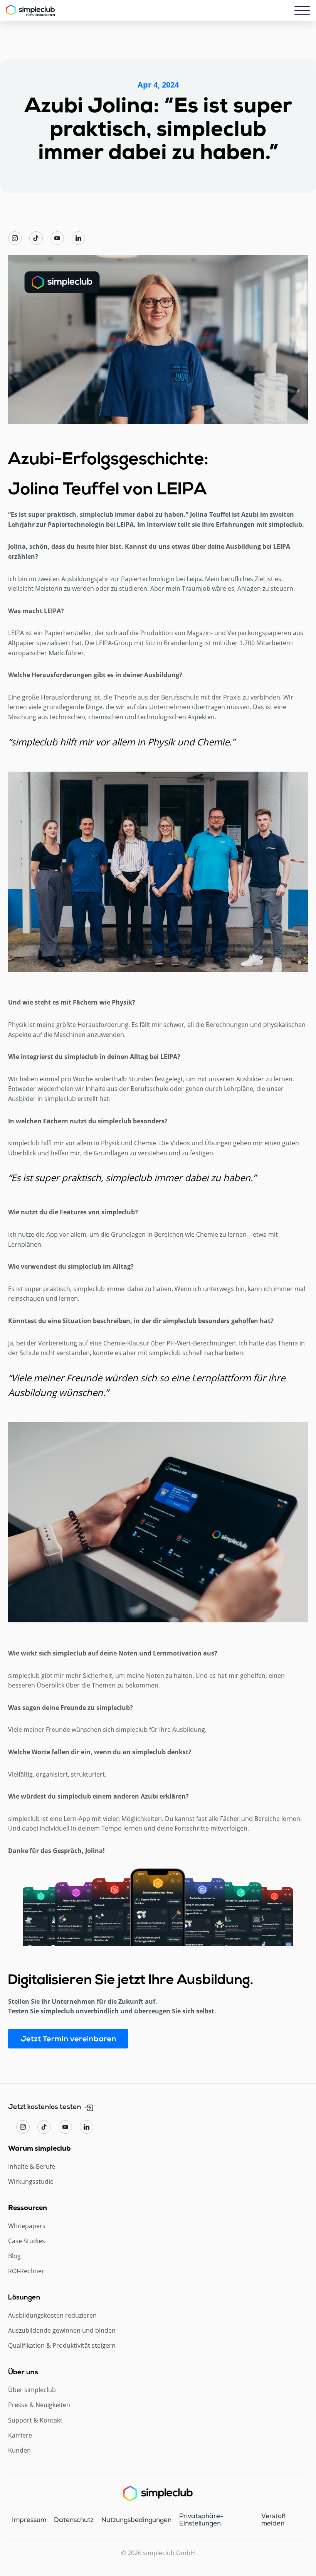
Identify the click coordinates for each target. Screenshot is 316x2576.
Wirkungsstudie (31, 2182)
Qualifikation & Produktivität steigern (62, 2346)
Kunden (19, 2450)
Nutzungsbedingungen (136, 2520)
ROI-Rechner (26, 2271)
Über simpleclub (32, 2390)
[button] (302, 10)
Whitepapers (27, 2226)
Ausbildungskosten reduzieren (52, 2316)
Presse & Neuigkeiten (39, 2405)
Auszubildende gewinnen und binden (62, 2331)
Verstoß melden (273, 2520)
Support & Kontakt (35, 2420)
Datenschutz (74, 2520)
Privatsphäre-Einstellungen (201, 2520)
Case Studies (27, 2241)
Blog (14, 2256)
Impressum (29, 2520)
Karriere (20, 2435)
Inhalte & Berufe (32, 2167)
